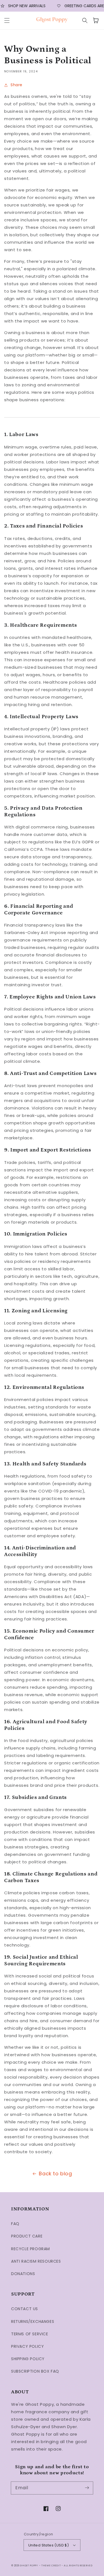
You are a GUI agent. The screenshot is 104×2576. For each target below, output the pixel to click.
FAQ (15, 2224)
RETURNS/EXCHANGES (33, 2321)
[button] (7, 20)
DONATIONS (23, 2274)
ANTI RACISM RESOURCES (36, 2261)
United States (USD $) (49, 2545)
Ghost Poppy (29, 2565)
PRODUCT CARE (27, 2236)
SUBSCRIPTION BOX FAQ (35, 2371)
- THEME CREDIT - (52, 2565)
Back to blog (55, 2174)
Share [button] (17, 85)
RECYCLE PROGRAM (31, 2249)
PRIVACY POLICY (27, 2346)
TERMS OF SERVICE (30, 2334)
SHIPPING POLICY (28, 2359)
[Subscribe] (87, 2488)
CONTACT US (25, 2309)
